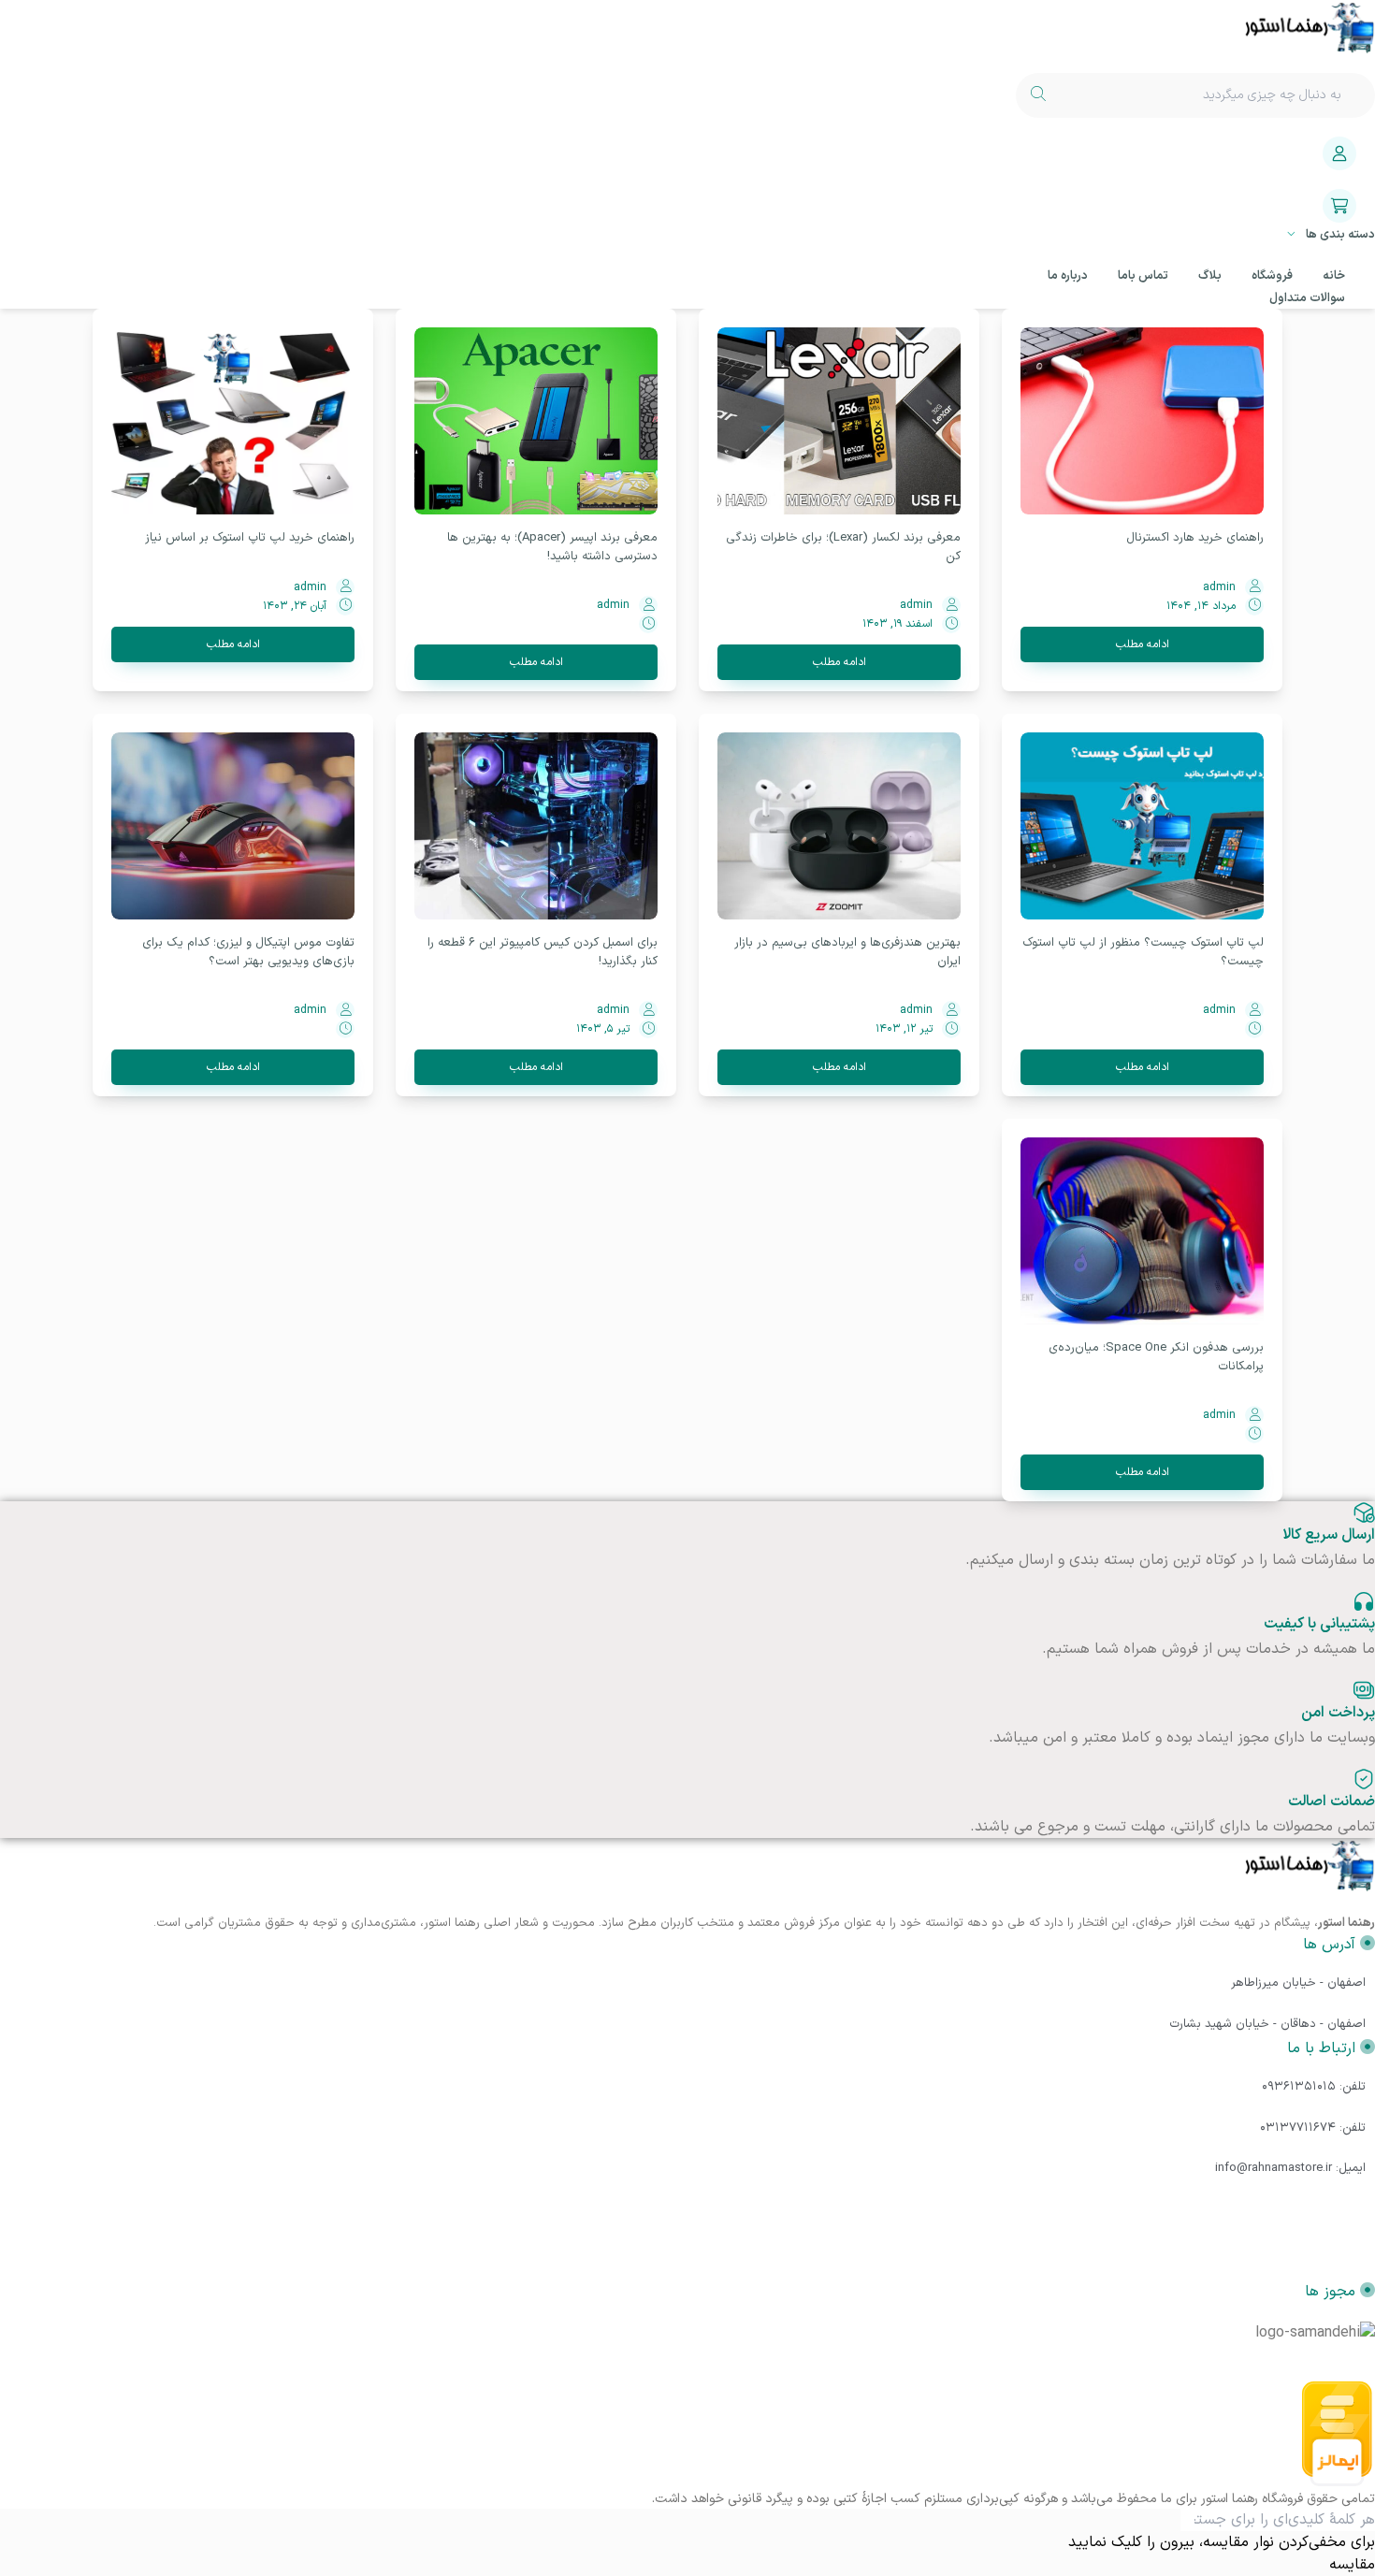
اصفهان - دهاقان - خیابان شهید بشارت (1267, 2024)
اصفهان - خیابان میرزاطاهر (1298, 1983)
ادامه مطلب (1143, 644)
